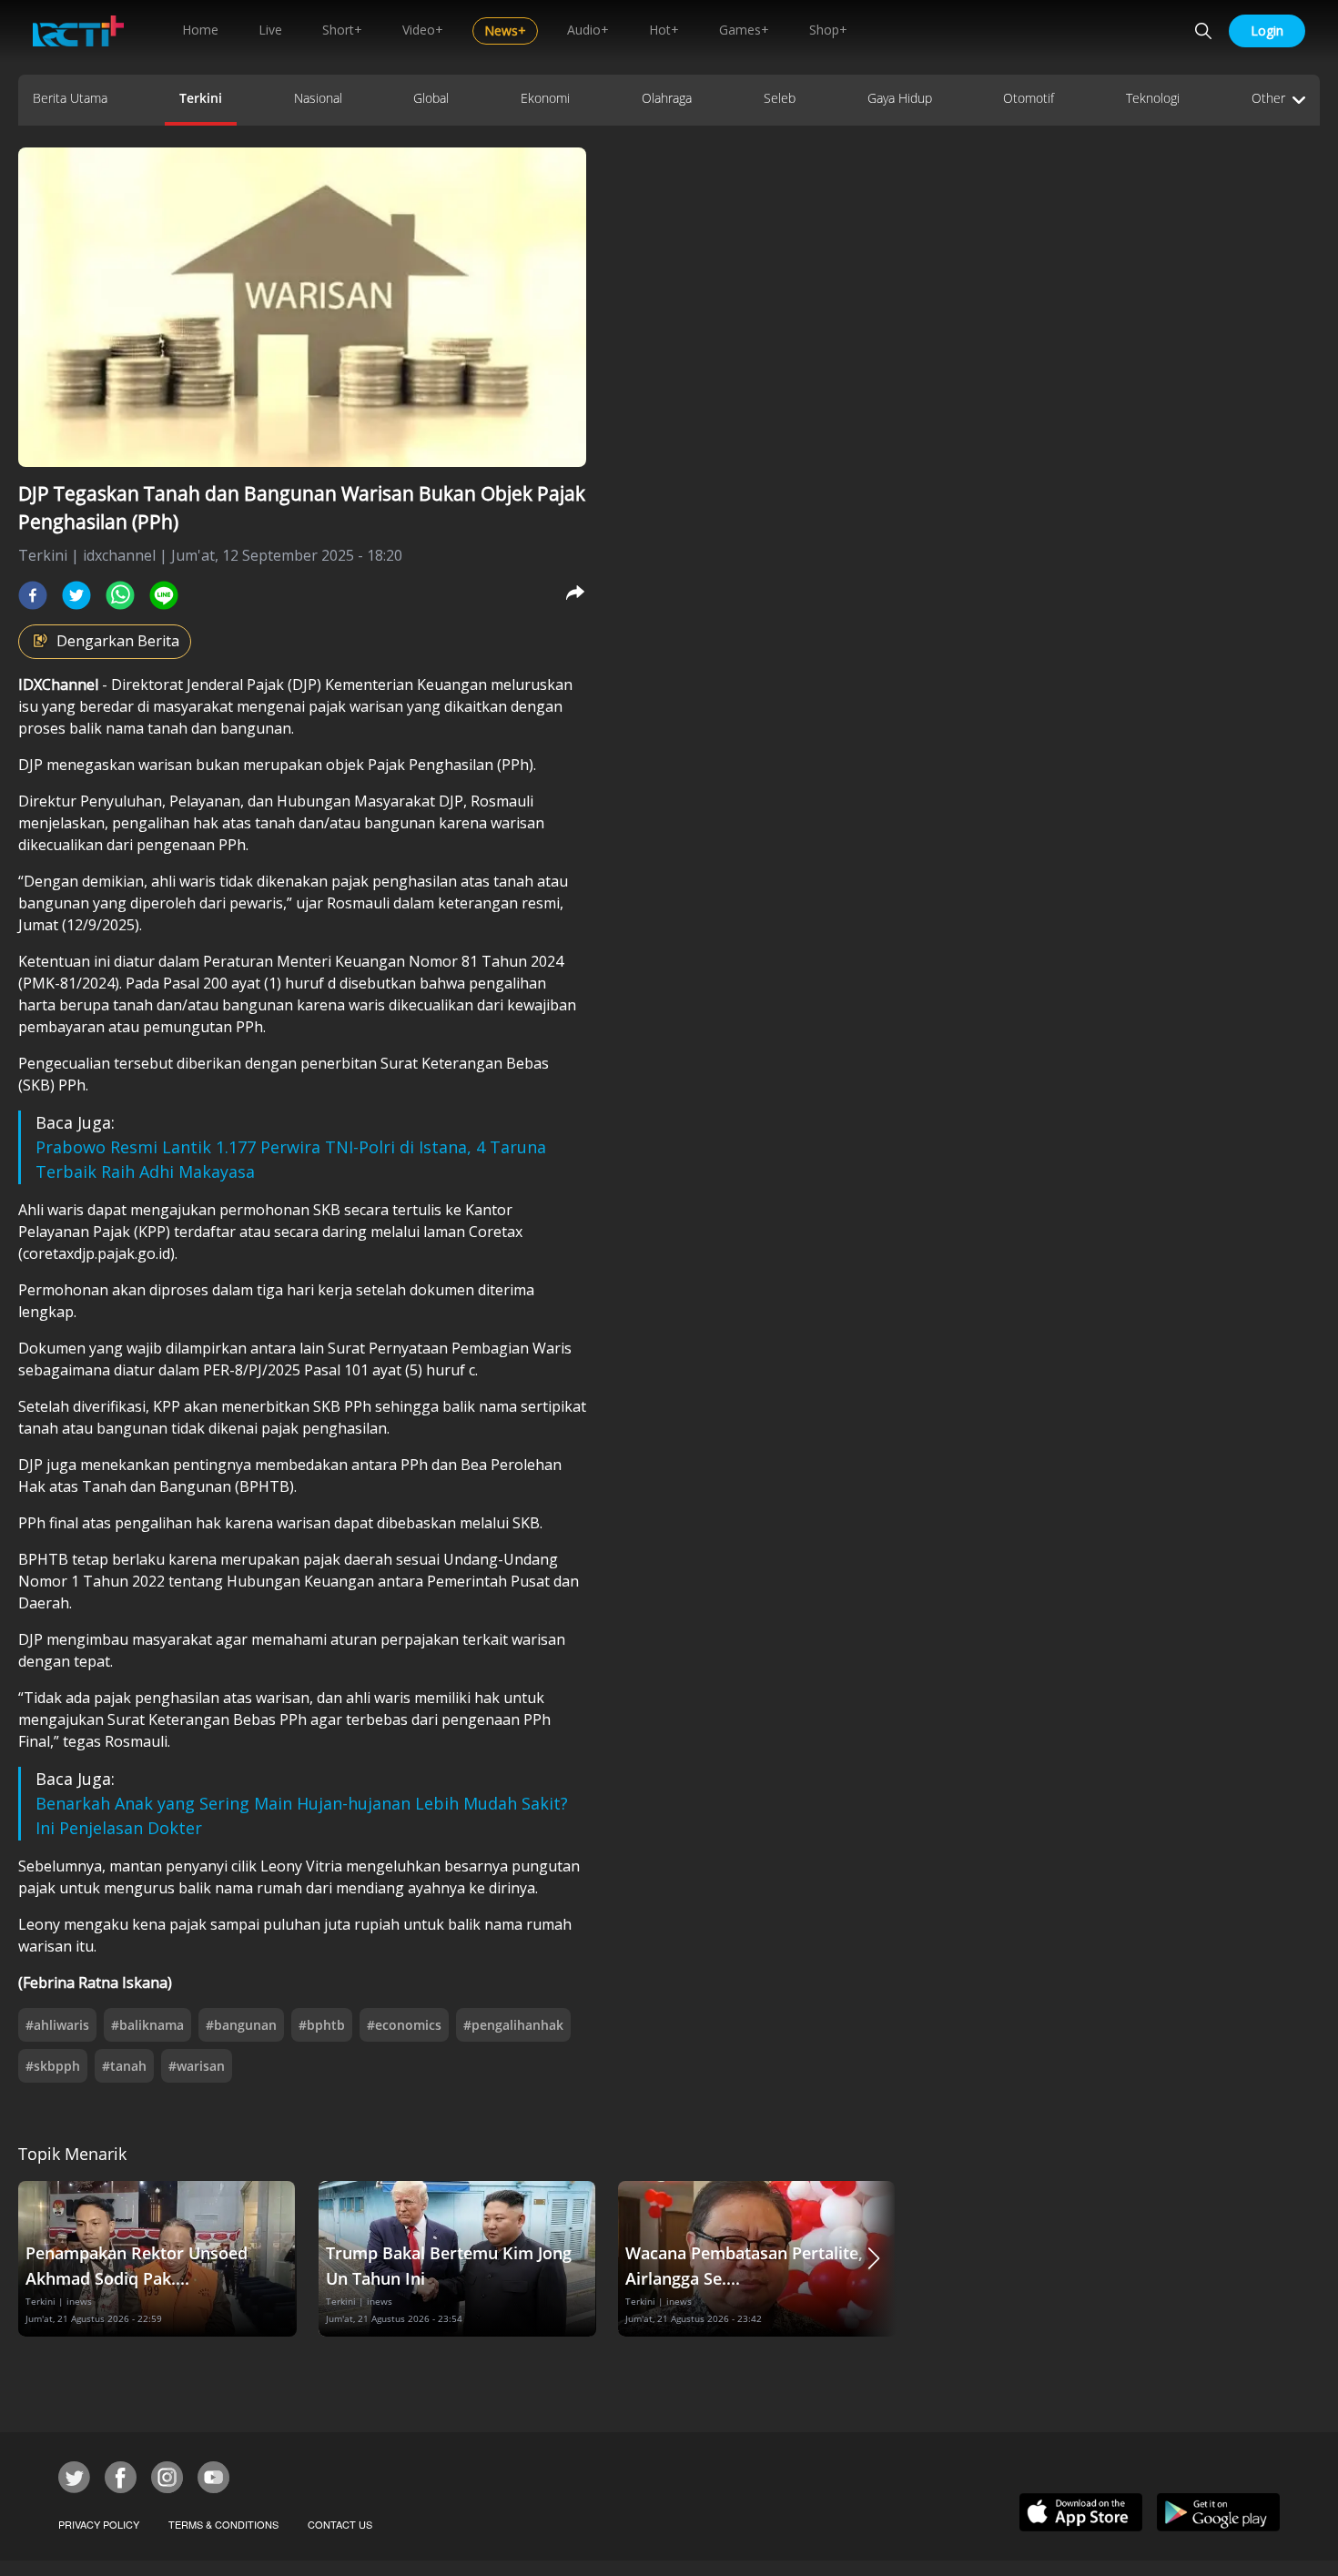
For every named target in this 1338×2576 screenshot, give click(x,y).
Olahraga (667, 98)
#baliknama (147, 2025)
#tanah (124, 2066)
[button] (874, 2259)
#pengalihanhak (513, 2025)
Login (1267, 30)
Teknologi (1153, 98)
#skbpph (53, 2066)
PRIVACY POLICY (99, 2524)
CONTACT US (340, 2524)
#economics (404, 2025)
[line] (164, 595)
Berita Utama (70, 98)
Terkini (201, 98)
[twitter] (76, 595)
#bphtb (322, 2025)
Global (431, 98)
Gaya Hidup (900, 98)
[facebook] (33, 595)
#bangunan (241, 2025)
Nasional (318, 98)
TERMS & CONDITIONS (223, 2524)
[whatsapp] (120, 595)
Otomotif (1029, 98)
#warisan (197, 2066)
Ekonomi (545, 98)
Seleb (780, 98)
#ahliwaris (57, 2025)
